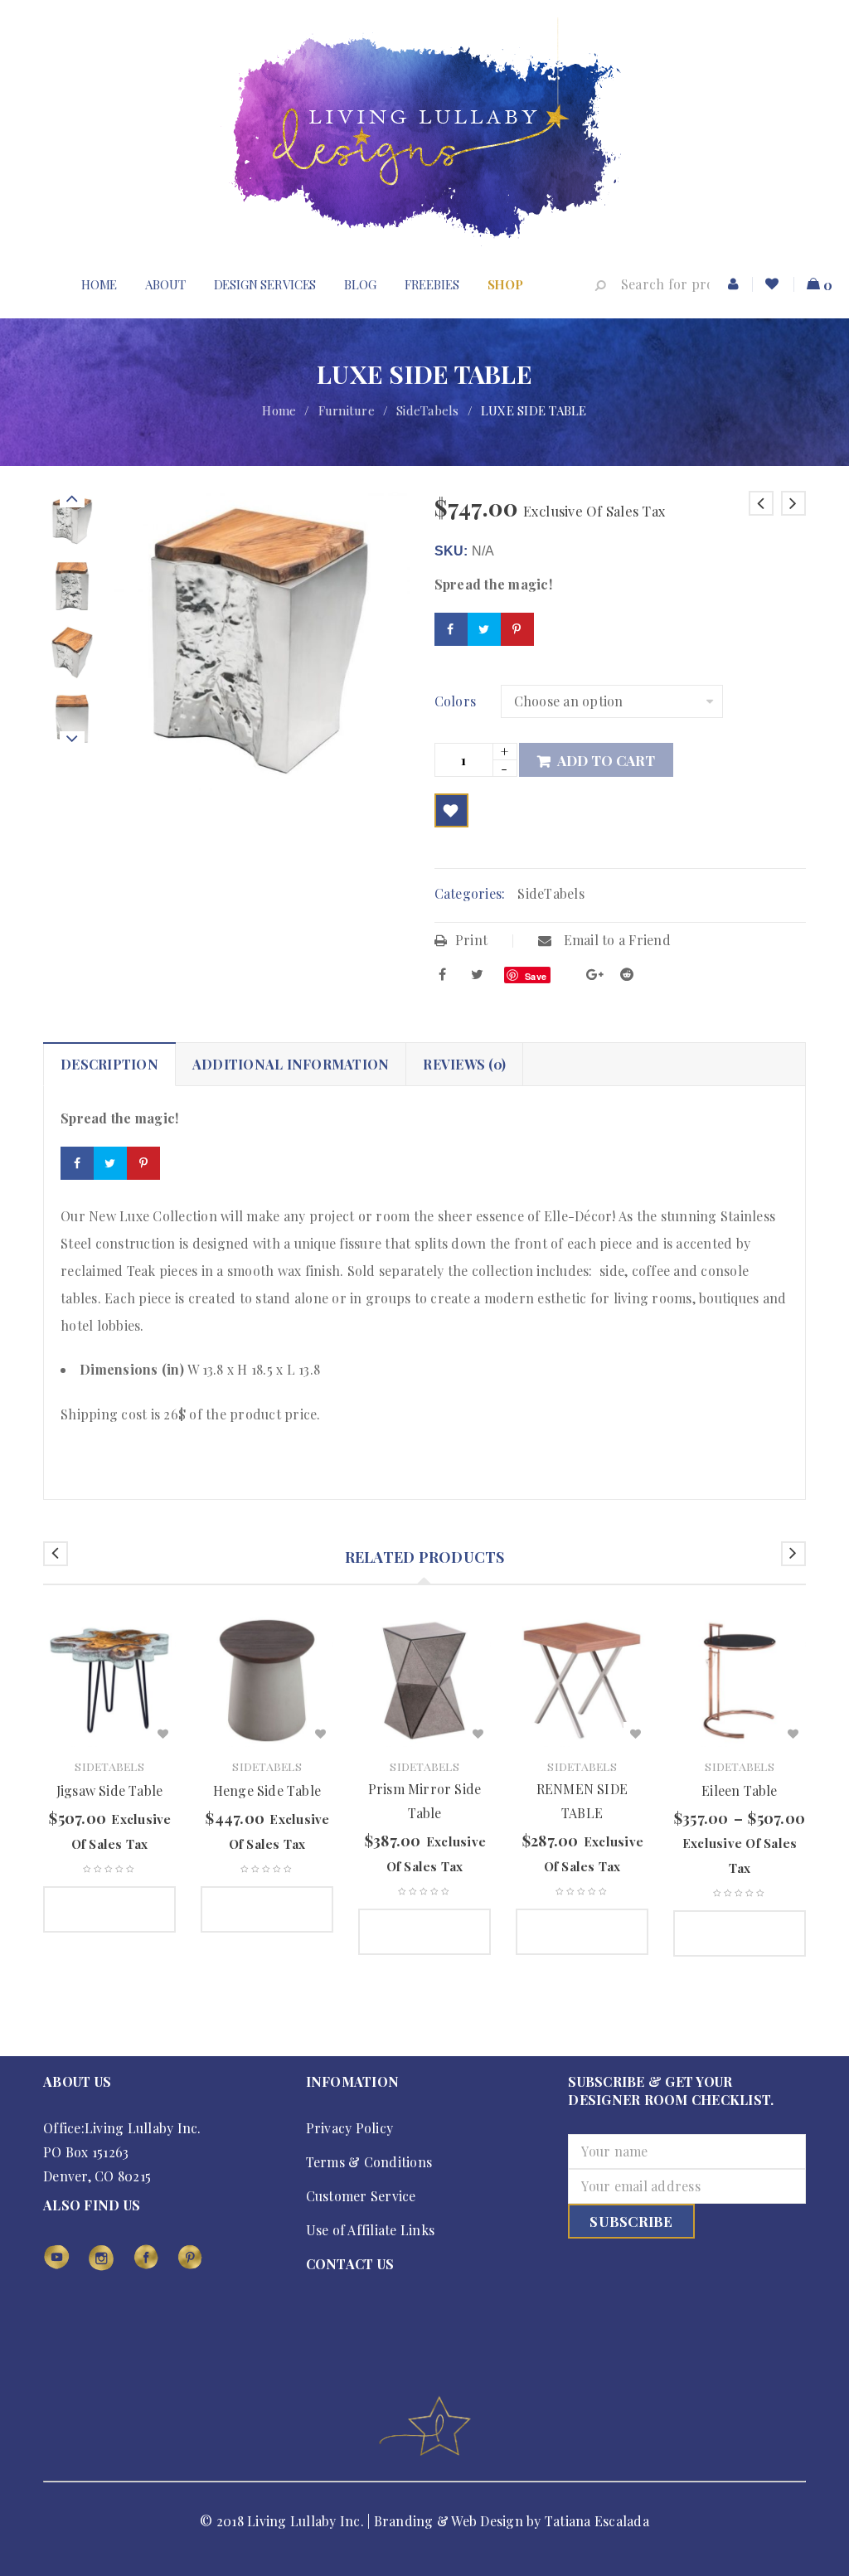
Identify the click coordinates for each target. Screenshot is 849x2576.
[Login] (734, 284)
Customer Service (361, 2196)
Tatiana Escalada (597, 2521)
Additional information (291, 1064)
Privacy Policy (350, 2128)
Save (536, 976)
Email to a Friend (615, 940)
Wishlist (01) (774, 284)
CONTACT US (350, 2264)
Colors (456, 701)
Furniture (347, 410)
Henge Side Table (267, 1790)
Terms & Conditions (369, 2162)
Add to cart (606, 760)
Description (109, 1064)
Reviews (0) (464, 1064)
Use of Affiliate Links (371, 2230)
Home (279, 410)
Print (471, 940)
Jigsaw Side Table (109, 1790)
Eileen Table (739, 1790)
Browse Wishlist (451, 810)
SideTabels (428, 410)
